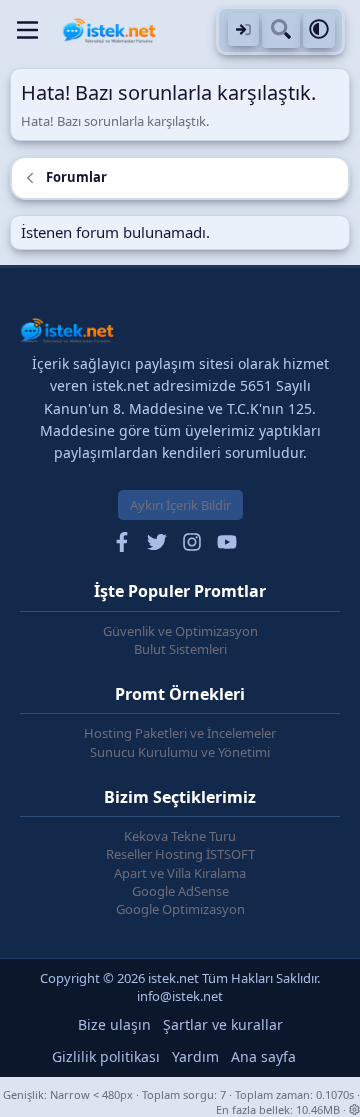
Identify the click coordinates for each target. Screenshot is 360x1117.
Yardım (195, 1056)
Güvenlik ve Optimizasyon (180, 631)
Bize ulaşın (114, 1024)
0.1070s (335, 1094)
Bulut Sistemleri (180, 649)
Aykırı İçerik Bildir (180, 505)
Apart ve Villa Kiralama (180, 873)
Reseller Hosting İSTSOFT (180, 854)
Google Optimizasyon (180, 909)
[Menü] (27, 30)
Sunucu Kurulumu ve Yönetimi (180, 752)
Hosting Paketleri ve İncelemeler (180, 733)
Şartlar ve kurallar (223, 1024)
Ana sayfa (263, 1056)
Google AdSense (180, 891)
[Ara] (281, 30)
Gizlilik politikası (106, 1056)
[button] (319, 30)
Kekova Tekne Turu (180, 836)
